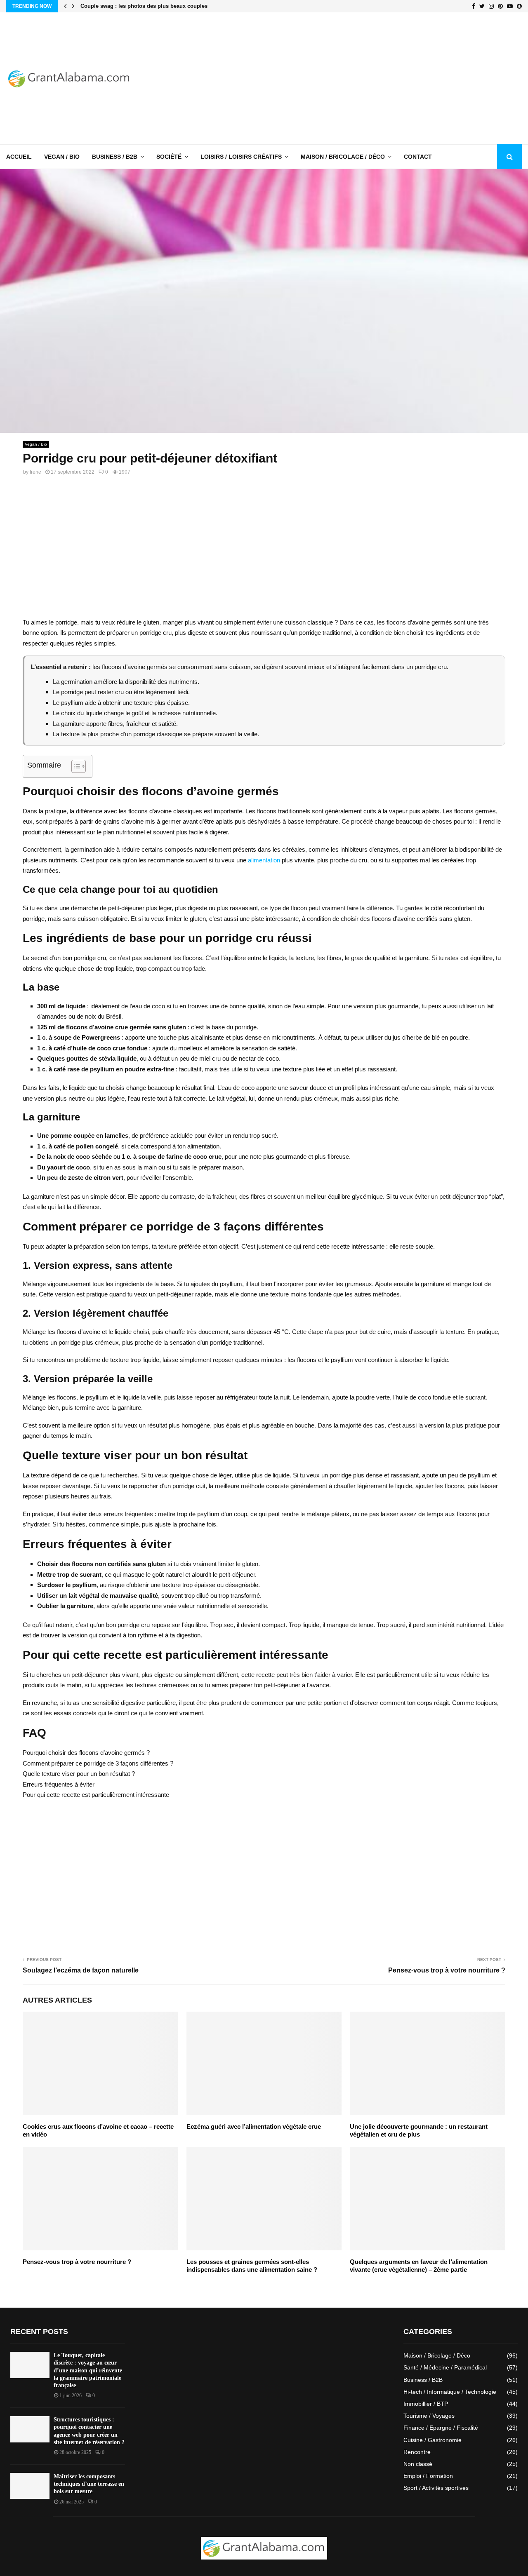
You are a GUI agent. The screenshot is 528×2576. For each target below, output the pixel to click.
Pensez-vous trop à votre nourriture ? (447, 1970)
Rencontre (417, 2452)
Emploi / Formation (428, 2476)
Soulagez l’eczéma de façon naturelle (81, 1970)
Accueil (19, 157)
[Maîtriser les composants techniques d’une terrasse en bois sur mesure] (30, 2486)
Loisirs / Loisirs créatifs (241, 157)
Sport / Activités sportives (436, 2488)
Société (169, 157)
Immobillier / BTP (426, 2404)
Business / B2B (115, 157)
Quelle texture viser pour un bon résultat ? (79, 1774)
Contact (418, 157)
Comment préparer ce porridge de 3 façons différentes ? (98, 1763)
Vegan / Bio (62, 157)
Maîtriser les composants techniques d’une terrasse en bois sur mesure (89, 2484)
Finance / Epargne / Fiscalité (441, 2428)
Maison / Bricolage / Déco (343, 157)
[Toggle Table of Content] (74, 766)
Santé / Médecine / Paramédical (445, 2367)
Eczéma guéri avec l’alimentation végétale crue (254, 2126)
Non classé (418, 2464)
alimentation (264, 860)
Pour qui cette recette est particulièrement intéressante (96, 1795)
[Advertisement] (372, 78)
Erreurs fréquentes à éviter (59, 1784)
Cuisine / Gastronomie (433, 2440)
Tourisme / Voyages (429, 2416)
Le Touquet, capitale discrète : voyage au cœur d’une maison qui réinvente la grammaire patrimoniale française (88, 2370)
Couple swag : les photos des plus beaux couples (144, 6)
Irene (35, 472)
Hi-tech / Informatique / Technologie (450, 2392)
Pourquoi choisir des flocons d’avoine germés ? (86, 1753)
